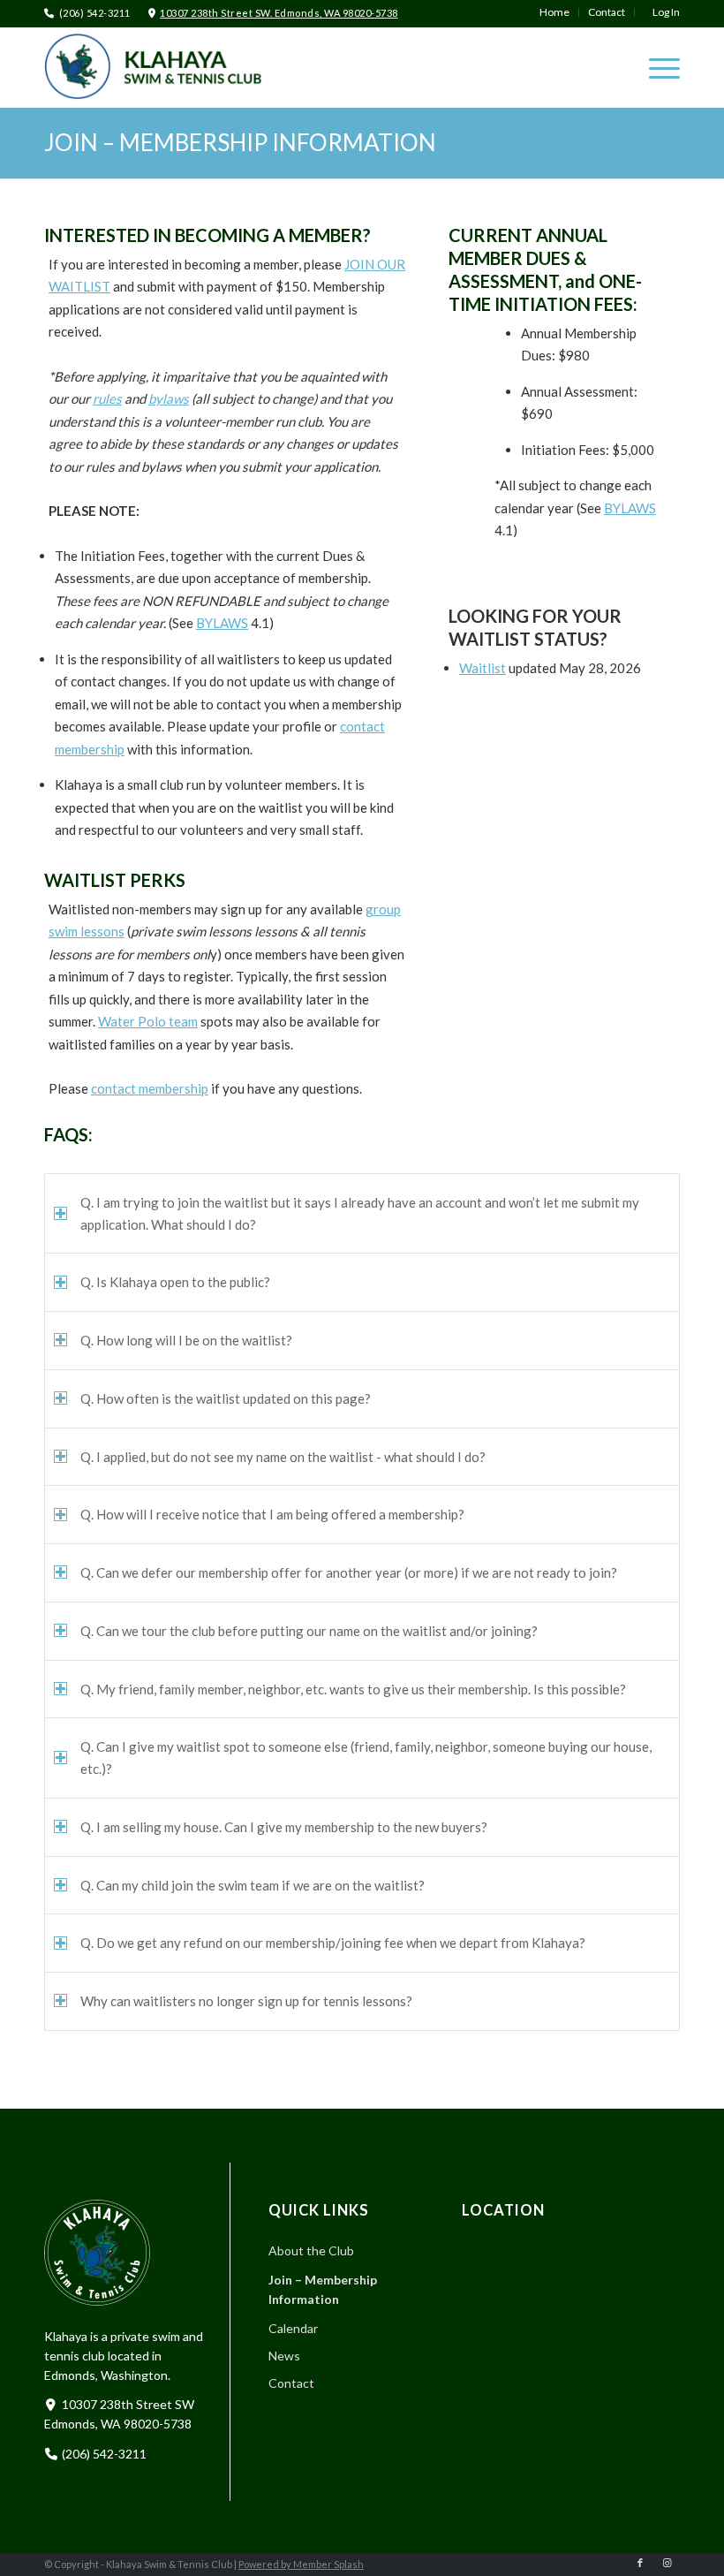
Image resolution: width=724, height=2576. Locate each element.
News (284, 2356)
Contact (291, 2383)
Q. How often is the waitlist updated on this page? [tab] (226, 1398)
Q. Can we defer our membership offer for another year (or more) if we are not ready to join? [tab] (349, 1572)
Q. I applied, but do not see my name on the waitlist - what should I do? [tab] (283, 1457)
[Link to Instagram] (667, 2563)
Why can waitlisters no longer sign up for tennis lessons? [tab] (246, 2001)
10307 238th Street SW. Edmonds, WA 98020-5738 (279, 13)
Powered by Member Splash (301, 2564)
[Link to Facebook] (640, 2563)
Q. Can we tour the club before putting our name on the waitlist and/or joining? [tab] (309, 1631)
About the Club (311, 2250)
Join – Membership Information (240, 142)
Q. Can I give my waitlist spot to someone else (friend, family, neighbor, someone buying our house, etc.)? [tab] (366, 1758)
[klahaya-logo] (168, 66)
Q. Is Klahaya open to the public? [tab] (175, 1282)
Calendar (293, 2328)
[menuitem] (555, 12)
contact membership (150, 1088)
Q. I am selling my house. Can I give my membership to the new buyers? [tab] (284, 1827)
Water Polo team (148, 1021)
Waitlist (483, 668)
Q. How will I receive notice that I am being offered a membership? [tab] (272, 1514)
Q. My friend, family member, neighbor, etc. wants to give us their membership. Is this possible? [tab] (353, 1689)
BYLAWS (222, 623)
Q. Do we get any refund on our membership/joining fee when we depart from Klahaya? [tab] (333, 1943)
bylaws (169, 398)
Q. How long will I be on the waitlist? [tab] (186, 1340)
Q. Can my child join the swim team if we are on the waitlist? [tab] (253, 1885)
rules (107, 398)
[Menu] (656, 67)
